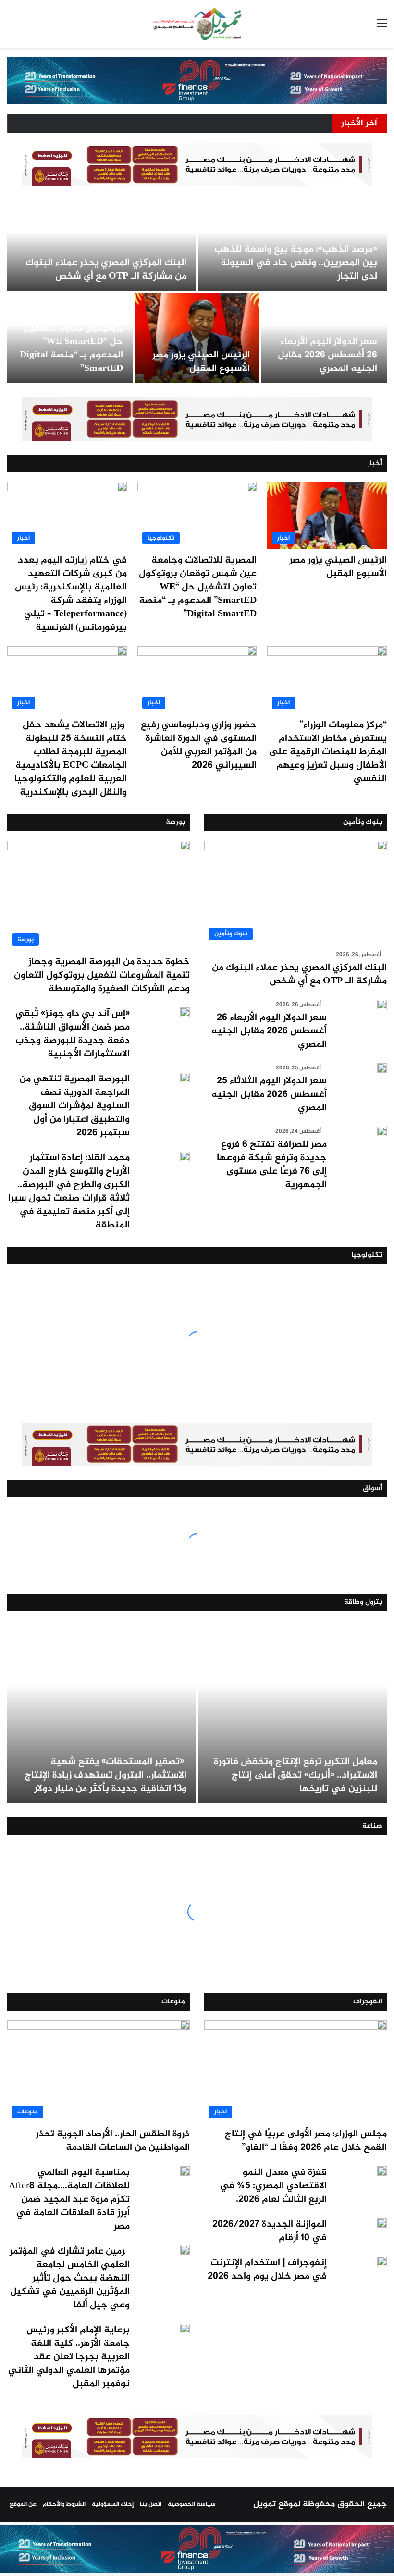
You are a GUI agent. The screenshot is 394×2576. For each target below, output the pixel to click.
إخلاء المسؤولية (113, 2504)
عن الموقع (23, 2504)
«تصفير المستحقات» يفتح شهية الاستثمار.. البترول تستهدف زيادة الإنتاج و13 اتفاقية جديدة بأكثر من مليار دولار (105, 1775)
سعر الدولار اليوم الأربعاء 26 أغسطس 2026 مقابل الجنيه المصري (327, 355)
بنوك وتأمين (363, 822)
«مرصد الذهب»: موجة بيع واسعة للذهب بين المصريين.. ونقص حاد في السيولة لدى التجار (296, 263)
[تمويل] (197, 24)
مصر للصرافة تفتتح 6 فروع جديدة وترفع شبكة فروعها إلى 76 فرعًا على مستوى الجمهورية (272, 1165)
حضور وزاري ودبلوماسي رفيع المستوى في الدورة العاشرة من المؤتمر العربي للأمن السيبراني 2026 (199, 745)
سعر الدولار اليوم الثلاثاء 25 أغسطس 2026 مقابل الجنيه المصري (269, 1095)
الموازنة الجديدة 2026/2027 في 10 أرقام (270, 2231)
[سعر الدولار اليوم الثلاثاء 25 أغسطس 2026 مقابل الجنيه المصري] (382, 1068)
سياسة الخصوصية (192, 2504)
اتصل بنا (151, 2504)
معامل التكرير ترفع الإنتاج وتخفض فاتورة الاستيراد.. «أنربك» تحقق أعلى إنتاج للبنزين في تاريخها (295, 1775)
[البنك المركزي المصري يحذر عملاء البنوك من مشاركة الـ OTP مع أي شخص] (102, 245)
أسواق (372, 1489)
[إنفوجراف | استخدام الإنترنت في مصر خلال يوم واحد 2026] (382, 2261)
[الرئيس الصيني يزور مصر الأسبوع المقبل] (197, 338)
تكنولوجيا (367, 1255)
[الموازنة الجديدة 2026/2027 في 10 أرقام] (382, 2223)
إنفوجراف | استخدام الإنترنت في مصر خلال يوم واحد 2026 (267, 2270)
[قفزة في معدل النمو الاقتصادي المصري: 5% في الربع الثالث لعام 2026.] (382, 2171)
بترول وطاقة (363, 1602)
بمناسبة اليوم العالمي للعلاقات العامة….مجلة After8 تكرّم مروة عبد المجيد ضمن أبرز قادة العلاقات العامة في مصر (69, 2200)
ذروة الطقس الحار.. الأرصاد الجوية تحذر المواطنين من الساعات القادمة (113, 2141)
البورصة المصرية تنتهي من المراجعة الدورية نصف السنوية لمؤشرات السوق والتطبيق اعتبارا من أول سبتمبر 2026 (74, 1106)
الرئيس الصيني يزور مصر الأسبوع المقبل (201, 362)
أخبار (375, 463)
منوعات (173, 2002)
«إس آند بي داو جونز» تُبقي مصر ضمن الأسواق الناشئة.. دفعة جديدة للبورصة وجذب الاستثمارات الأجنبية (73, 1034)
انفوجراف (368, 2002)
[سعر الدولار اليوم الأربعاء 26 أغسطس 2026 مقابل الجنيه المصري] (382, 1005)
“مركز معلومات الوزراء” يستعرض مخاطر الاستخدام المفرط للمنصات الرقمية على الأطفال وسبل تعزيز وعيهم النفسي (328, 752)
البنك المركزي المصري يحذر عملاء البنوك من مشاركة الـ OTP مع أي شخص (106, 270)
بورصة (175, 822)
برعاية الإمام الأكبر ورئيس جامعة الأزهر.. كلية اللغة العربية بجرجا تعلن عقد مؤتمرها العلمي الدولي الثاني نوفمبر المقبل (69, 2357)
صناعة (372, 1826)
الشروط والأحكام (64, 2504)
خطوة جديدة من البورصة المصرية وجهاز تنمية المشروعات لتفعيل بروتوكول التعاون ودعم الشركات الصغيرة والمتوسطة (102, 975)
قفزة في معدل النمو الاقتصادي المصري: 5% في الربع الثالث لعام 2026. (273, 2186)
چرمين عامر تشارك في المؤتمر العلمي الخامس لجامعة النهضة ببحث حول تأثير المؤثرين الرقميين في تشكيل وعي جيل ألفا (70, 2278)
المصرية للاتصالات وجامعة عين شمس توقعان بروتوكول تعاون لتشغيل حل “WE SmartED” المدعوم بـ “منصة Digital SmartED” (70, 335)
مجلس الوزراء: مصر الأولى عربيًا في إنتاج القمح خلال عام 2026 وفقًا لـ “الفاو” (306, 2141)
